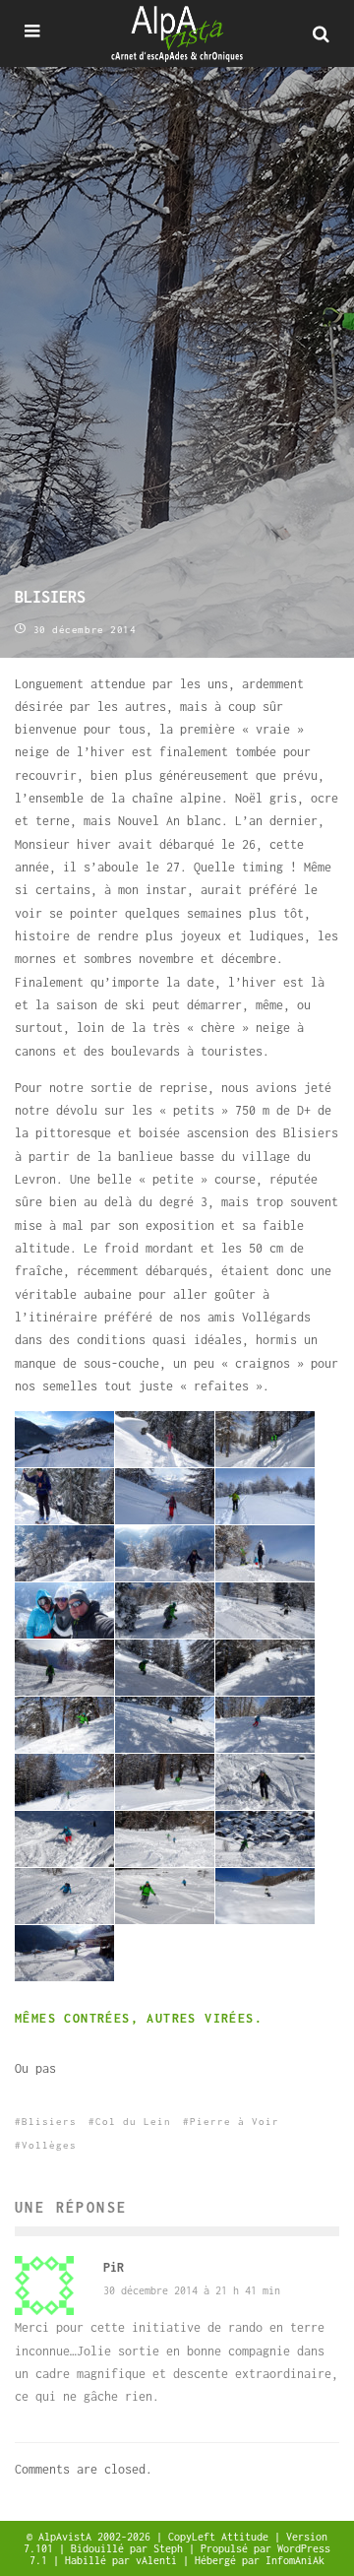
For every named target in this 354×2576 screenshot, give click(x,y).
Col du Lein (133, 2122)
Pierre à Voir (235, 2122)
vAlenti (159, 2560)
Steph (171, 2548)
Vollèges (49, 2145)
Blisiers (49, 2122)
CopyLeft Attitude (221, 2537)
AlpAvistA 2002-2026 (97, 2537)
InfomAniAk (295, 2560)
